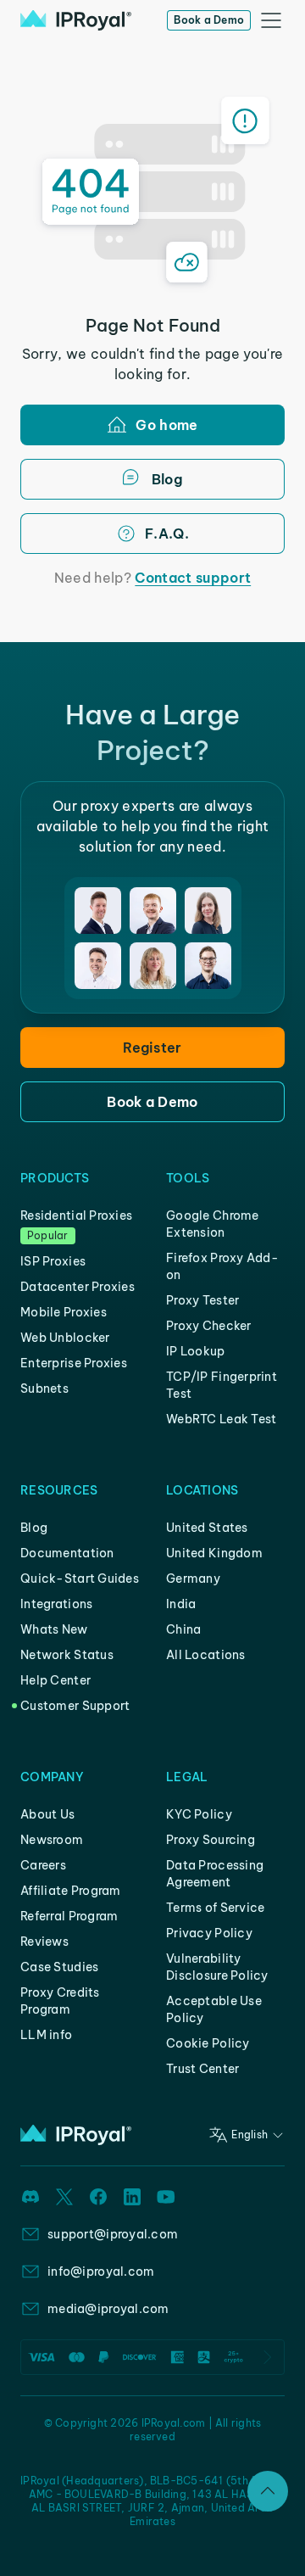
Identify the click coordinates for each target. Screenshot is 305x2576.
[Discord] (30, 2197)
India (181, 1604)
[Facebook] (98, 2197)
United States (207, 1528)
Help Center (55, 1680)
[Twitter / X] (64, 2197)
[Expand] (268, 2491)
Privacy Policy (209, 1933)
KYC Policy (199, 1814)
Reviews (44, 1942)
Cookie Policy (208, 2043)
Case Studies (59, 1967)
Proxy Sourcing (211, 1840)
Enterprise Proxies (74, 1363)
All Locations (206, 1655)
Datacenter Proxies (78, 1287)
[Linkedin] (132, 2197)
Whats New (54, 1629)
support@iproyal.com (113, 2234)
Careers (43, 1865)
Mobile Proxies (64, 1312)
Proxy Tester (202, 1300)
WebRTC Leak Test (221, 1419)
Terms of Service (215, 1908)
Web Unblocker (65, 1338)
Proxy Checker (209, 1326)
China (183, 1629)
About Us (47, 1814)
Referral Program (69, 1916)
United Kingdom (214, 1553)
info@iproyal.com (101, 2271)
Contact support (193, 578)
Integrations (56, 1604)
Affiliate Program (71, 1891)
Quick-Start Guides (80, 1579)
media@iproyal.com (108, 2309)
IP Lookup (196, 1351)
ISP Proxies (53, 1261)
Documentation (67, 1553)
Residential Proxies (76, 1215)
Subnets (44, 1389)
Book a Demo (209, 20)
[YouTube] (166, 2197)
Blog (34, 1528)
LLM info (46, 2035)
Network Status (67, 1655)
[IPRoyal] (76, 20)
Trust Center (202, 2069)
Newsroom (52, 1840)
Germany (193, 1579)
